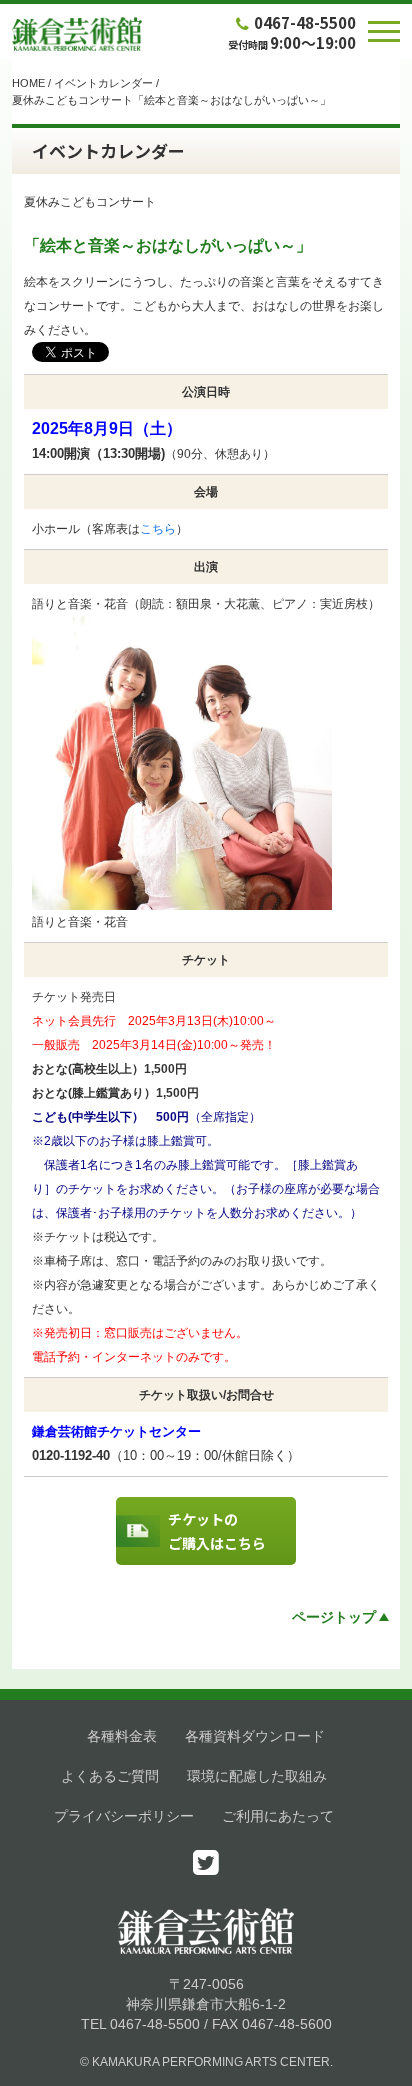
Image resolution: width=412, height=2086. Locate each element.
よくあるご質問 (110, 1776)
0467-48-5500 (305, 22)
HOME (28, 83)
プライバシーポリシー (124, 1816)
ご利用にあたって (278, 1816)
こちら (158, 529)
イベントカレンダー (103, 83)
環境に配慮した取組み (257, 1776)
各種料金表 (122, 1736)
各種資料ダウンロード (255, 1736)
